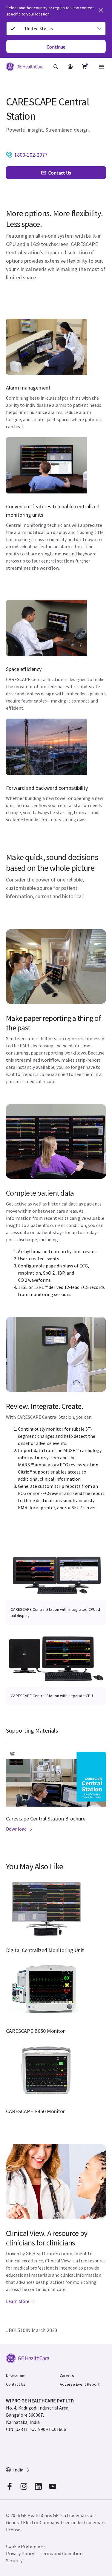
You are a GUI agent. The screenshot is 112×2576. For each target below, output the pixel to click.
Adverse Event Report (80, 2384)
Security (14, 2561)
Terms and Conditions (62, 2553)
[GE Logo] (25, 68)
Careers (67, 2376)
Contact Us (16, 2384)
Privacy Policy (20, 2553)
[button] (56, 67)
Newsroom (16, 2376)
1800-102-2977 (31, 155)
